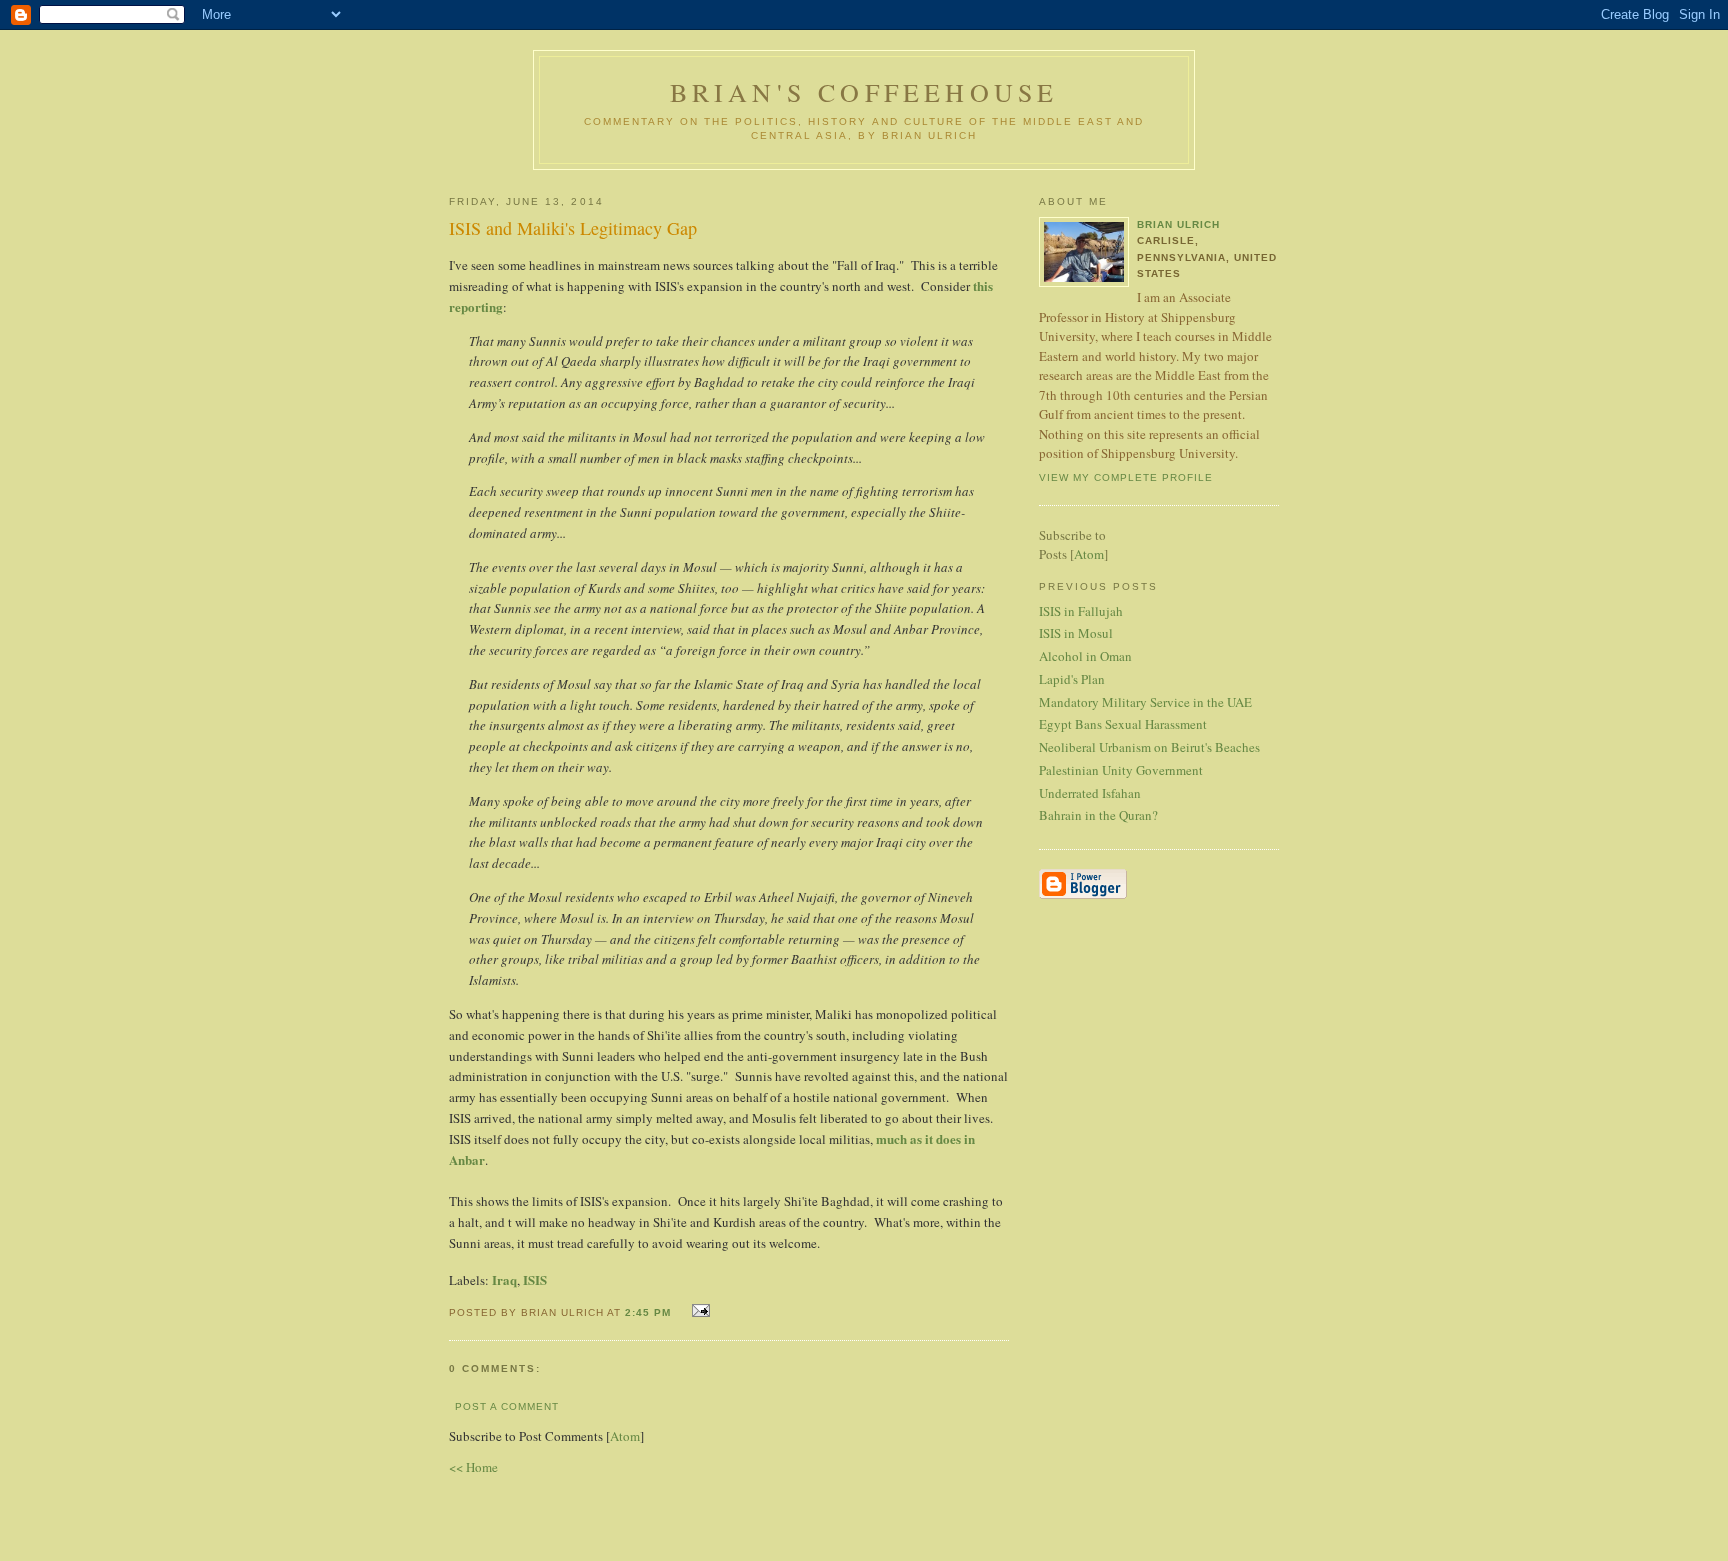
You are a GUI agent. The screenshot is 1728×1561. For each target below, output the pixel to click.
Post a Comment (507, 1406)
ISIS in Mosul (1076, 633)
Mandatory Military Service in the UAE (1145, 702)
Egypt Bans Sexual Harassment (1123, 724)
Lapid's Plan (1072, 679)
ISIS (535, 1279)
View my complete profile (1126, 477)
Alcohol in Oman (1085, 656)
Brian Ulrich (1178, 224)
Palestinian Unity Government (1121, 770)
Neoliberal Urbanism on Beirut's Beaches (1149, 747)
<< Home (473, 1467)
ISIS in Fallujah (1081, 611)
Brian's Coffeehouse (864, 92)
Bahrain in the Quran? (1098, 815)
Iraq (504, 1279)
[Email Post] (698, 1310)
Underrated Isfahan (1090, 793)
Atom (625, 1436)
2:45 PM (650, 1312)
